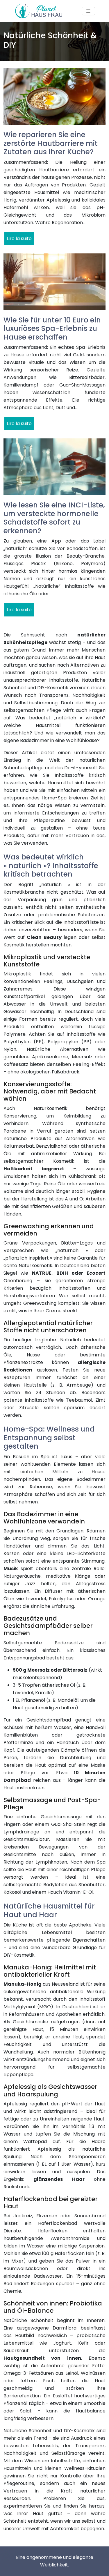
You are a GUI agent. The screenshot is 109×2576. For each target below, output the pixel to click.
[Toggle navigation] (88, 11)
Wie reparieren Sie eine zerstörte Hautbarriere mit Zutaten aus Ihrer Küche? (51, 143)
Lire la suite (19, 238)
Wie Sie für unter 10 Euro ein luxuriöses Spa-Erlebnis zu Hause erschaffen (52, 329)
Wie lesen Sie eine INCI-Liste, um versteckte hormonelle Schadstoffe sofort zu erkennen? (54, 518)
